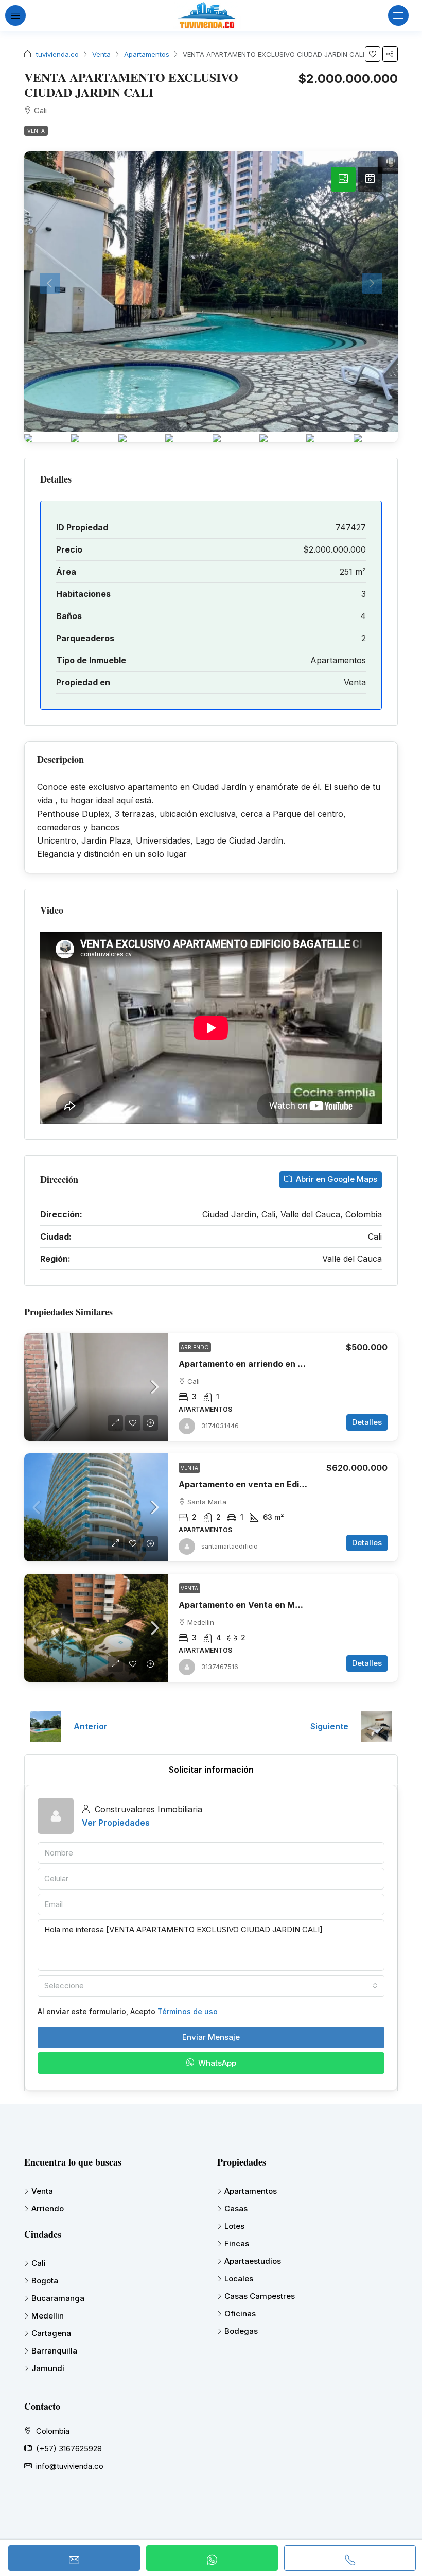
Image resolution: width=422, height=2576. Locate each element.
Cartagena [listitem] (51, 2333)
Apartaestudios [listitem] (253, 2261)
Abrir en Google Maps (336, 1179)
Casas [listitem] (236, 2209)
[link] (96, 1387)
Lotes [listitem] (234, 2226)
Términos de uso (188, 2011)
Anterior (91, 1726)
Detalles (367, 1422)
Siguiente (329, 1726)
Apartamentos (147, 54)
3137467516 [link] (220, 1667)
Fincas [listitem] (237, 2244)
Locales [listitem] (239, 2279)
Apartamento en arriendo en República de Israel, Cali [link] (287, 1364)
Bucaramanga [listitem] (58, 2298)
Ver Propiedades (116, 1823)
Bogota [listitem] (45, 2281)
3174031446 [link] (220, 1426)
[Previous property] (46, 1726)
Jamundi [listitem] (48, 2368)
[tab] (343, 179)
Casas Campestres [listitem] (260, 2296)
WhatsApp (216, 2063)
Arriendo (195, 1347)
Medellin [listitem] (48, 2316)
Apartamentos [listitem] (251, 2191)
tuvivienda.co (57, 54)
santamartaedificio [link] (230, 1546)
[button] (373, 54)
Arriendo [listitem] (48, 2209)
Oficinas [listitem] (240, 2314)
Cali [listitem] (39, 2263)
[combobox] (211, 1986)
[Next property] (376, 1726)
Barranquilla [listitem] (54, 2351)
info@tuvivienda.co (70, 2466)
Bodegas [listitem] (241, 2331)
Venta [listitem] (42, 2191)
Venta (101, 54)
